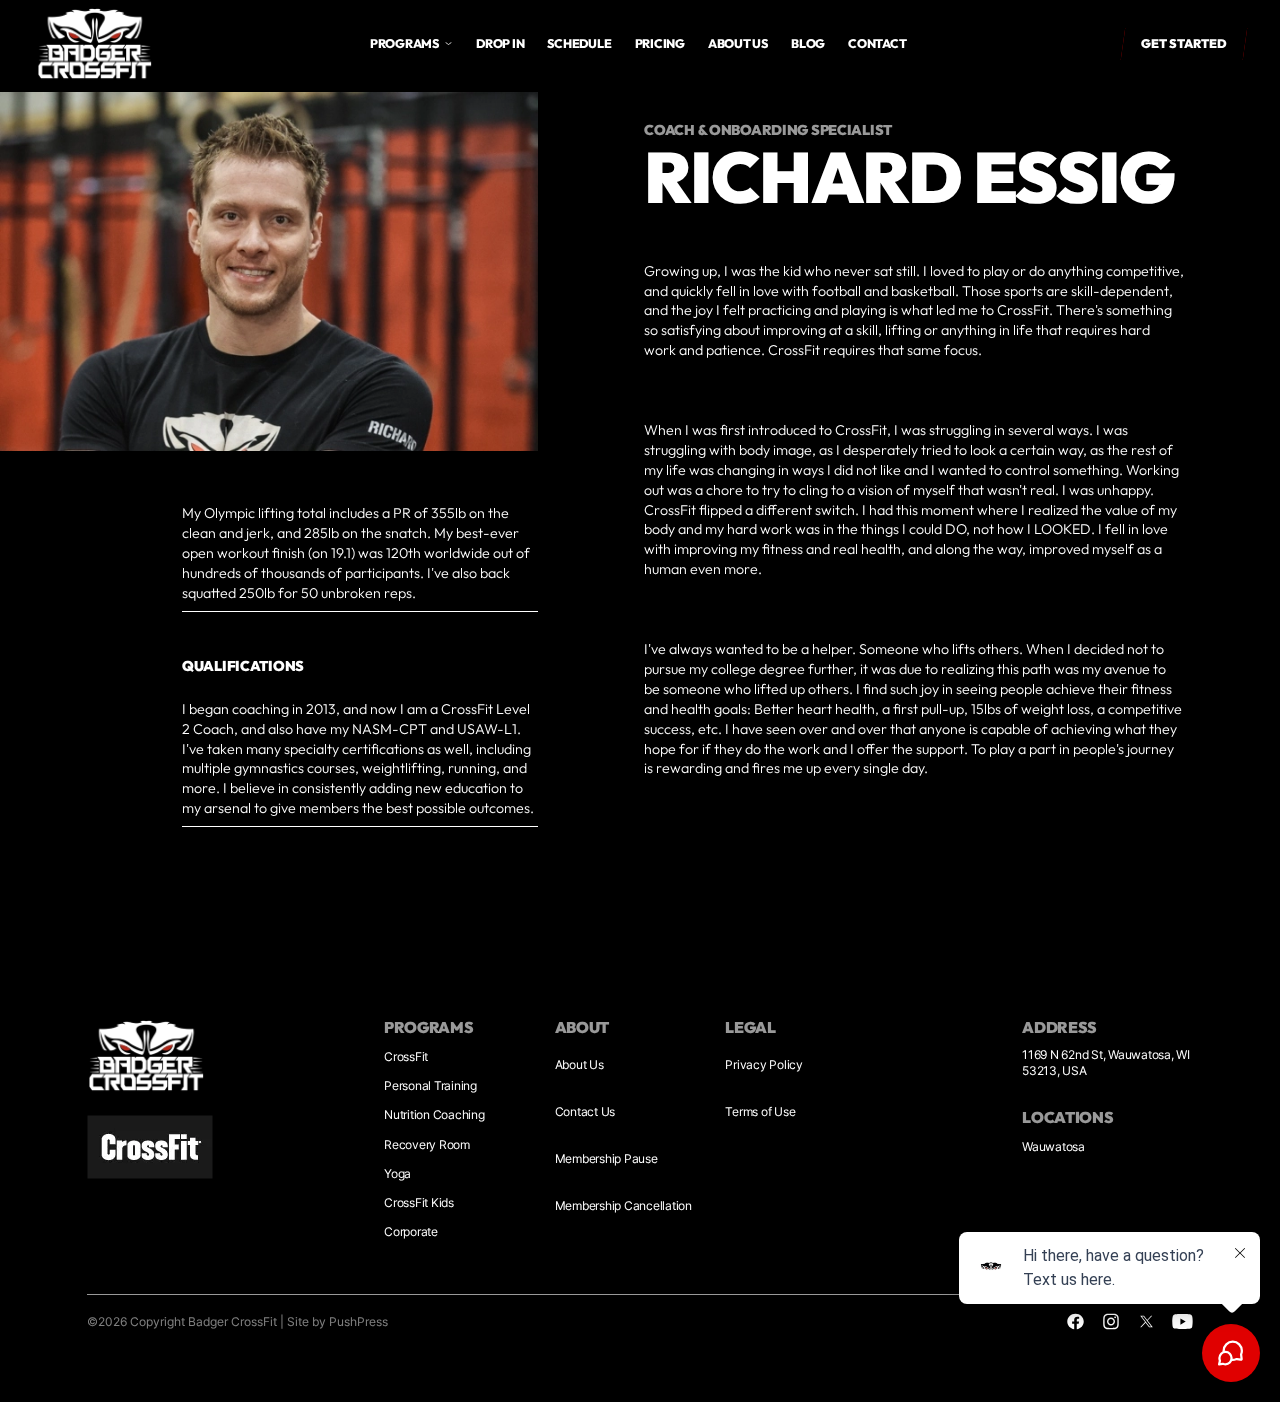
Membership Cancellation (623, 1205)
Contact (877, 43)
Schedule (579, 43)
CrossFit (406, 1056)
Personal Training (430, 1085)
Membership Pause (606, 1158)
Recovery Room (427, 1144)
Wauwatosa (1053, 1146)
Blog (808, 43)
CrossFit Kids (419, 1202)
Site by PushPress (337, 1321)
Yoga (397, 1173)
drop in (500, 43)
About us (738, 43)
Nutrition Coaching (434, 1114)
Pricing (660, 43)
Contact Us (585, 1111)
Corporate (411, 1231)
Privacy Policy (764, 1064)
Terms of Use (760, 1111)
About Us (579, 1064)
